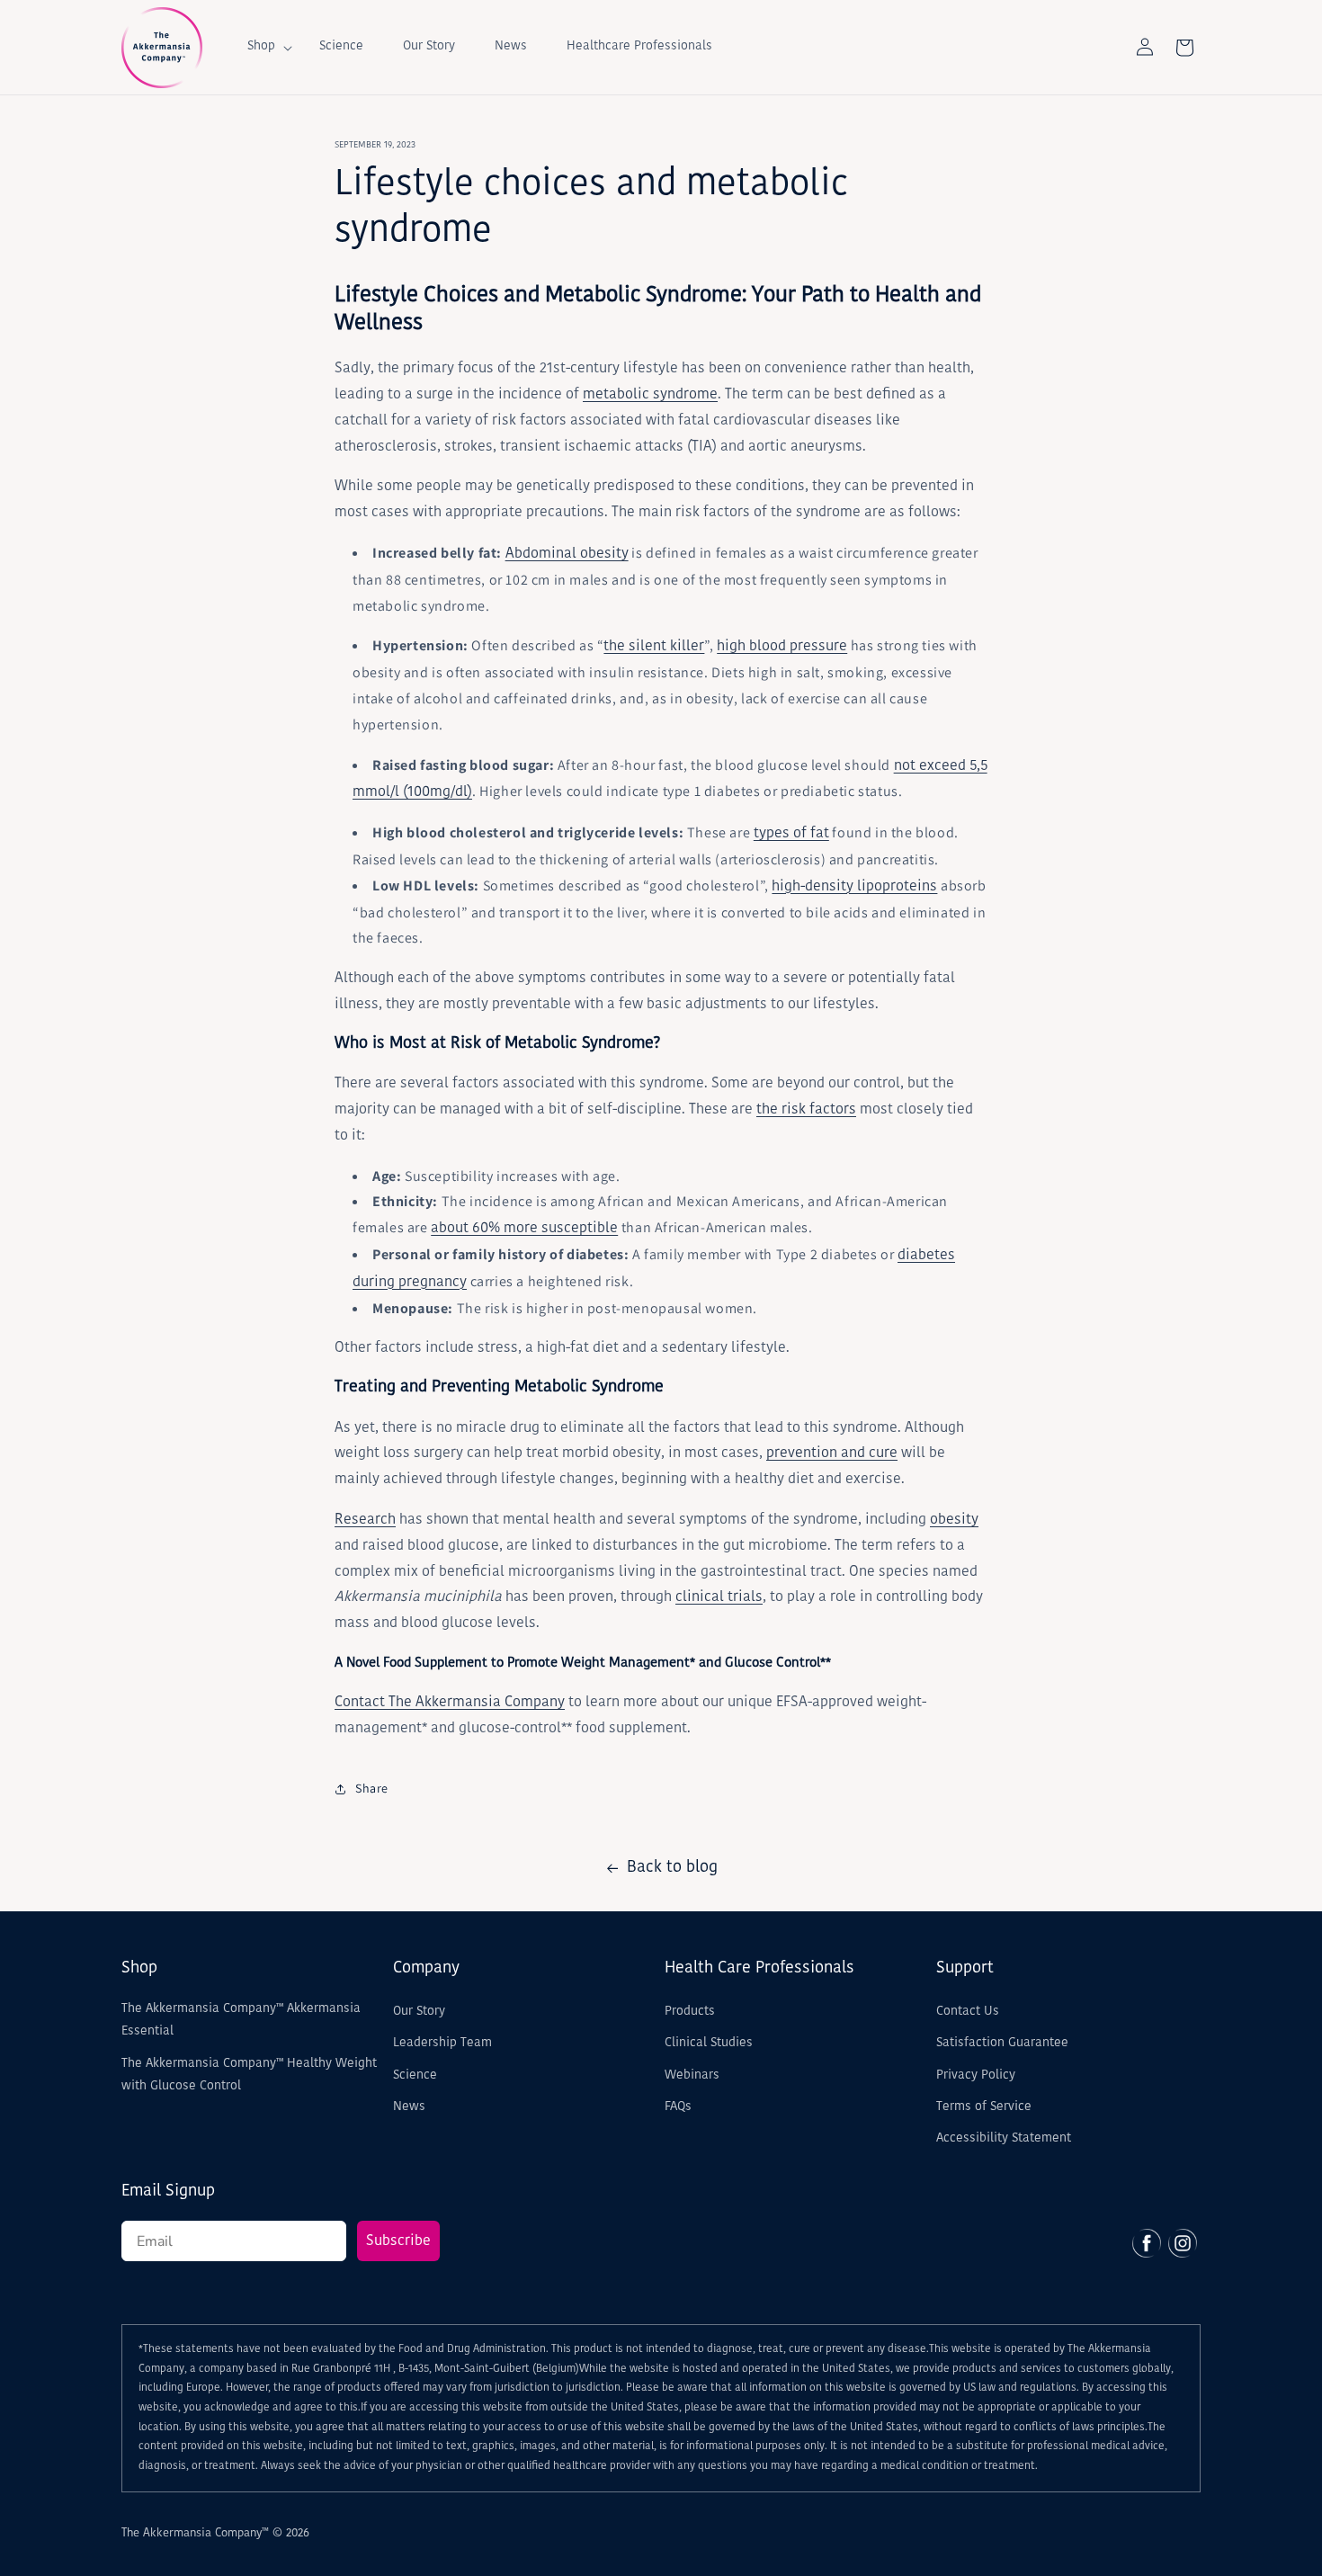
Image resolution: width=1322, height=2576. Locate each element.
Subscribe (398, 2241)
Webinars (692, 2075)
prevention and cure (832, 1453)
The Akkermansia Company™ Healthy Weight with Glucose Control (249, 2075)
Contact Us (968, 2012)
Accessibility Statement (1004, 2138)
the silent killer (654, 647)
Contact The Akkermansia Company (450, 1703)
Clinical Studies (709, 2043)
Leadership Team (442, 2043)
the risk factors (806, 1110)
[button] (264, 47)
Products (690, 2012)
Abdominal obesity (567, 554)
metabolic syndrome (650, 395)
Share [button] (372, 1788)
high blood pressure (782, 647)
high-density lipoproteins (854, 887)
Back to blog (672, 1868)
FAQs (678, 2107)
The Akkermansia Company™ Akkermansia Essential (241, 2020)
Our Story (419, 2012)
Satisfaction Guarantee (1002, 2043)
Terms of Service (984, 2107)
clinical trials (719, 1597)
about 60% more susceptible (524, 1229)
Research (365, 1520)
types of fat (791, 834)
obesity (954, 1520)
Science (415, 2075)
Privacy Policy (976, 2075)
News (409, 2107)
